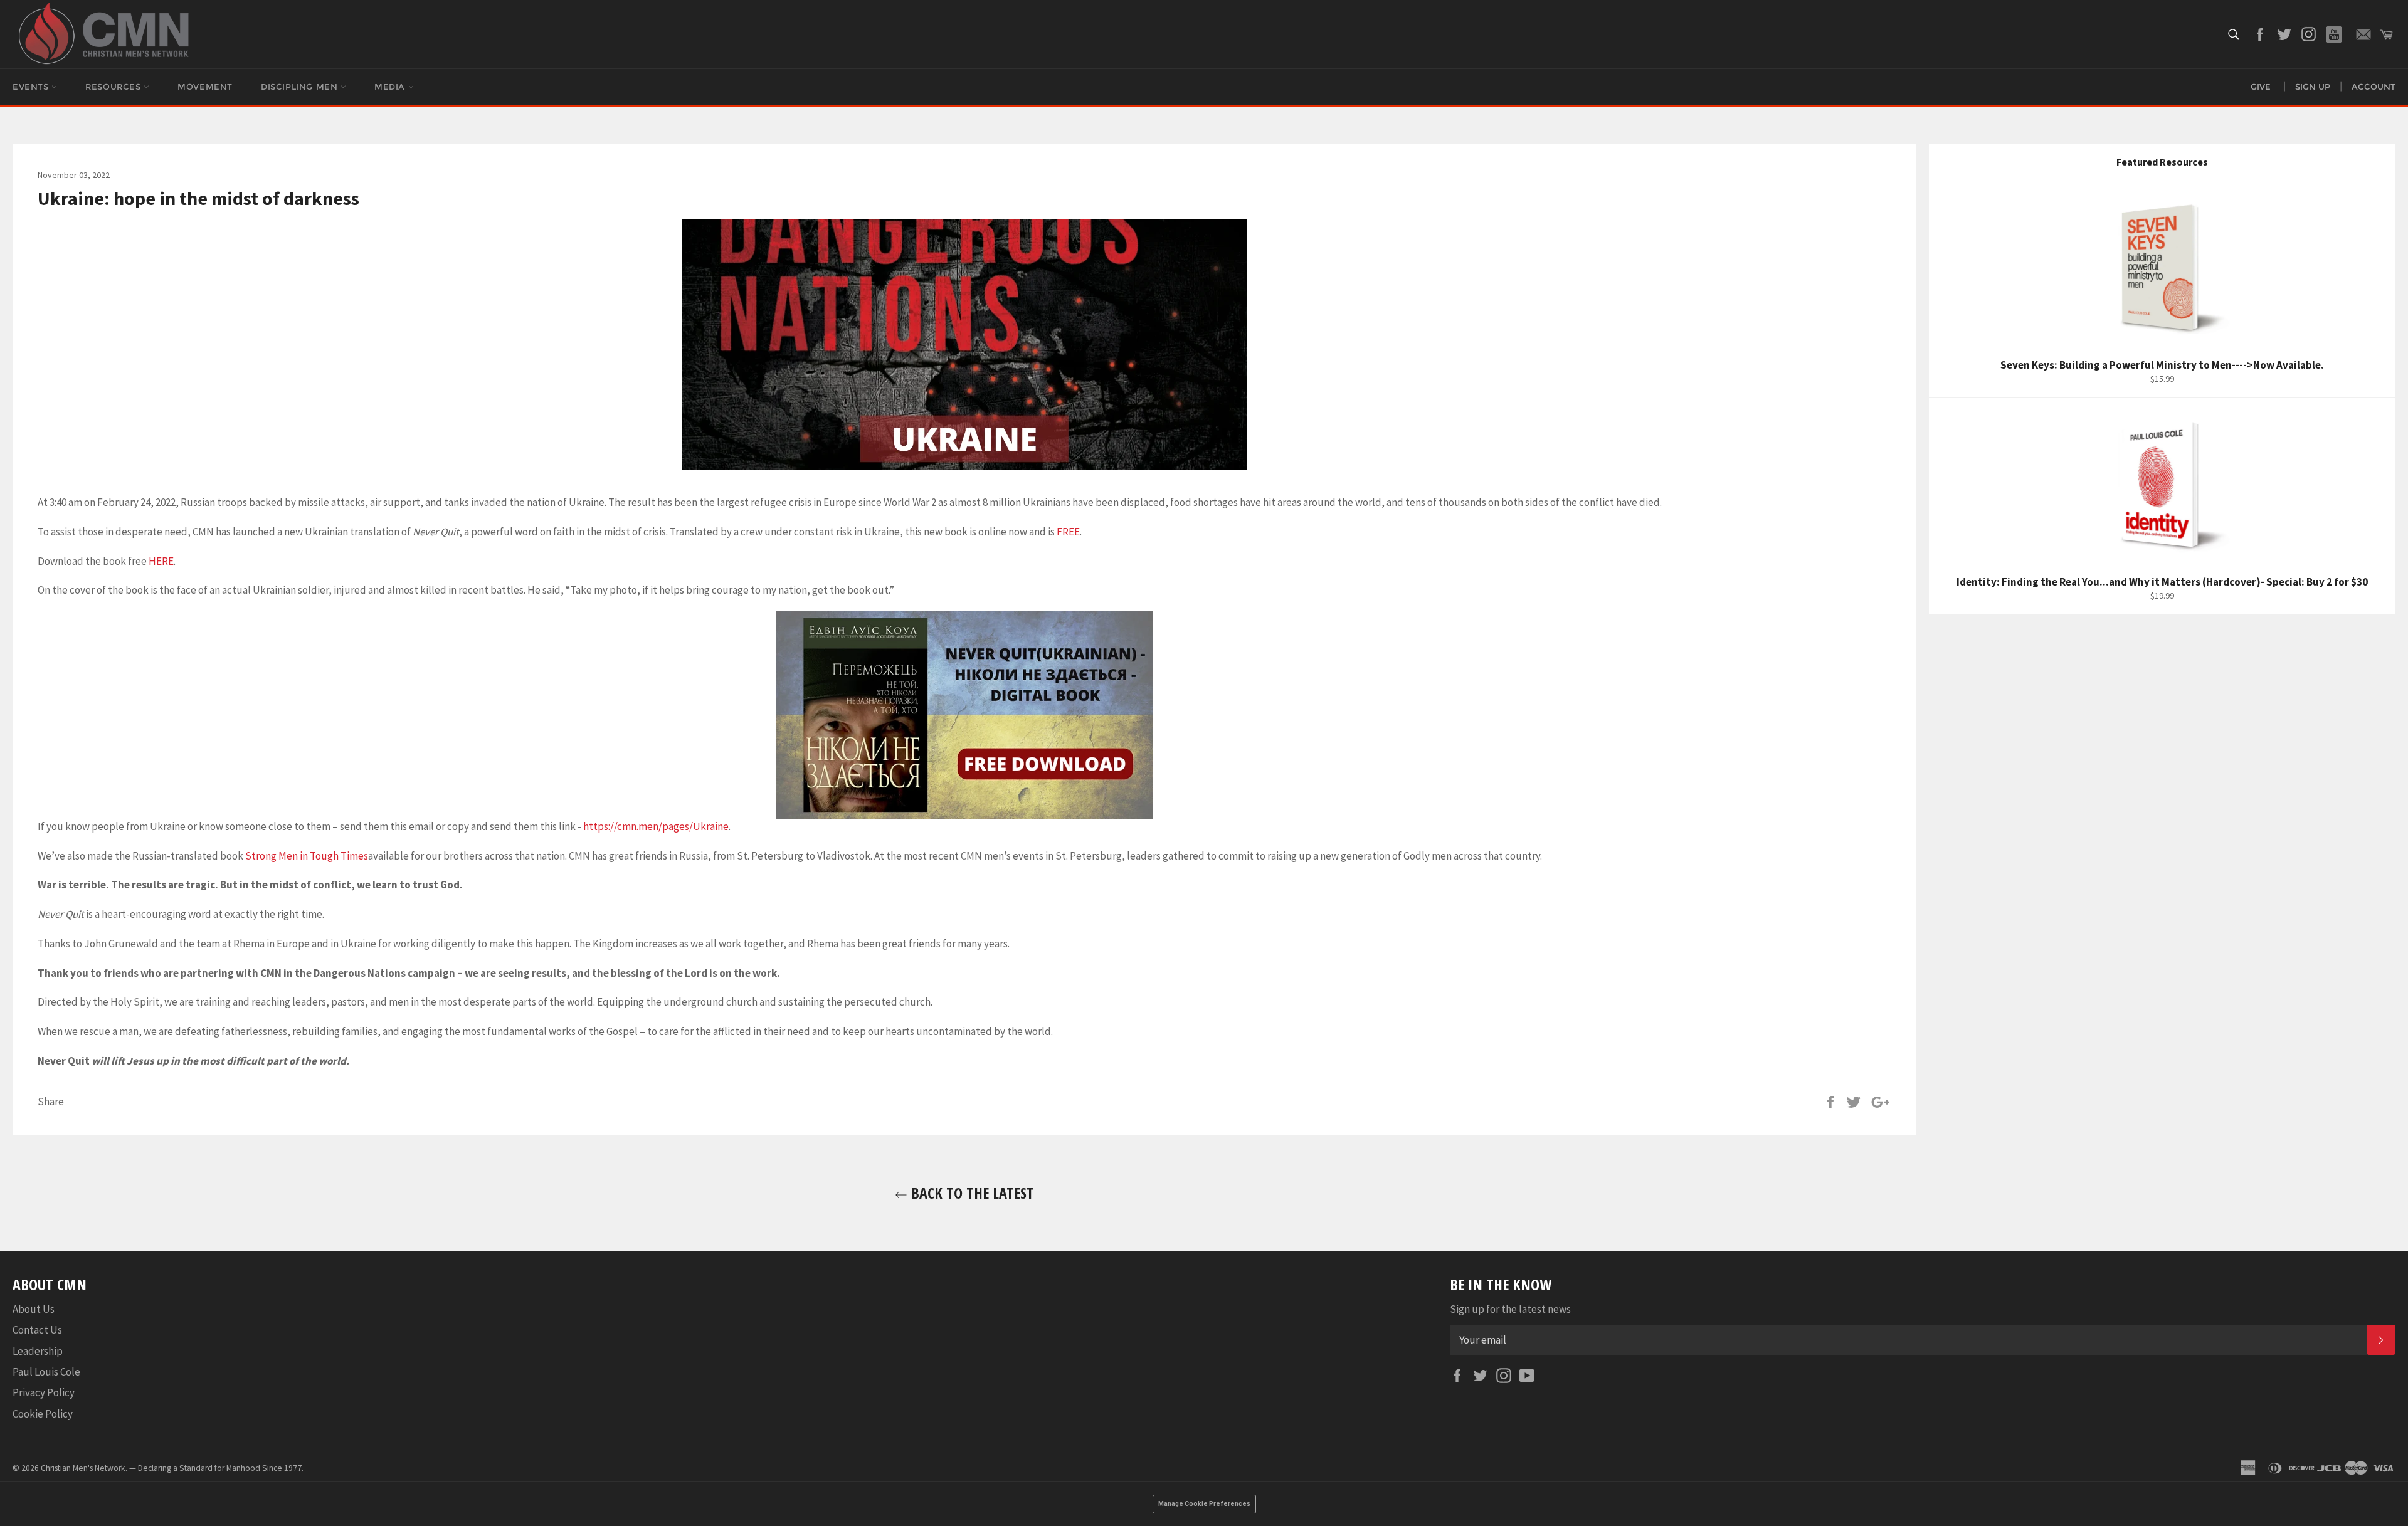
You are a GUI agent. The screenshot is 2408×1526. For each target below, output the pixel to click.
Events (32, 87)
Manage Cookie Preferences (1204, 1504)
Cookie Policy (43, 1414)
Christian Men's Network (83, 1468)
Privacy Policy (44, 1392)
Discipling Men (301, 87)
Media (391, 87)
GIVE (2261, 87)
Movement (205, 87)
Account (2374, 87)
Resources (114, 87)
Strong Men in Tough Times (307, 856)
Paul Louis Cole (46, 1372)
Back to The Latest (971, 1193)
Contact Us (37, 1330)
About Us (34, 1309)
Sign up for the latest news (1510, 1309)
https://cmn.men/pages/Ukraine (656, 826)
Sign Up (2313, 87)
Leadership (38, 1351)
